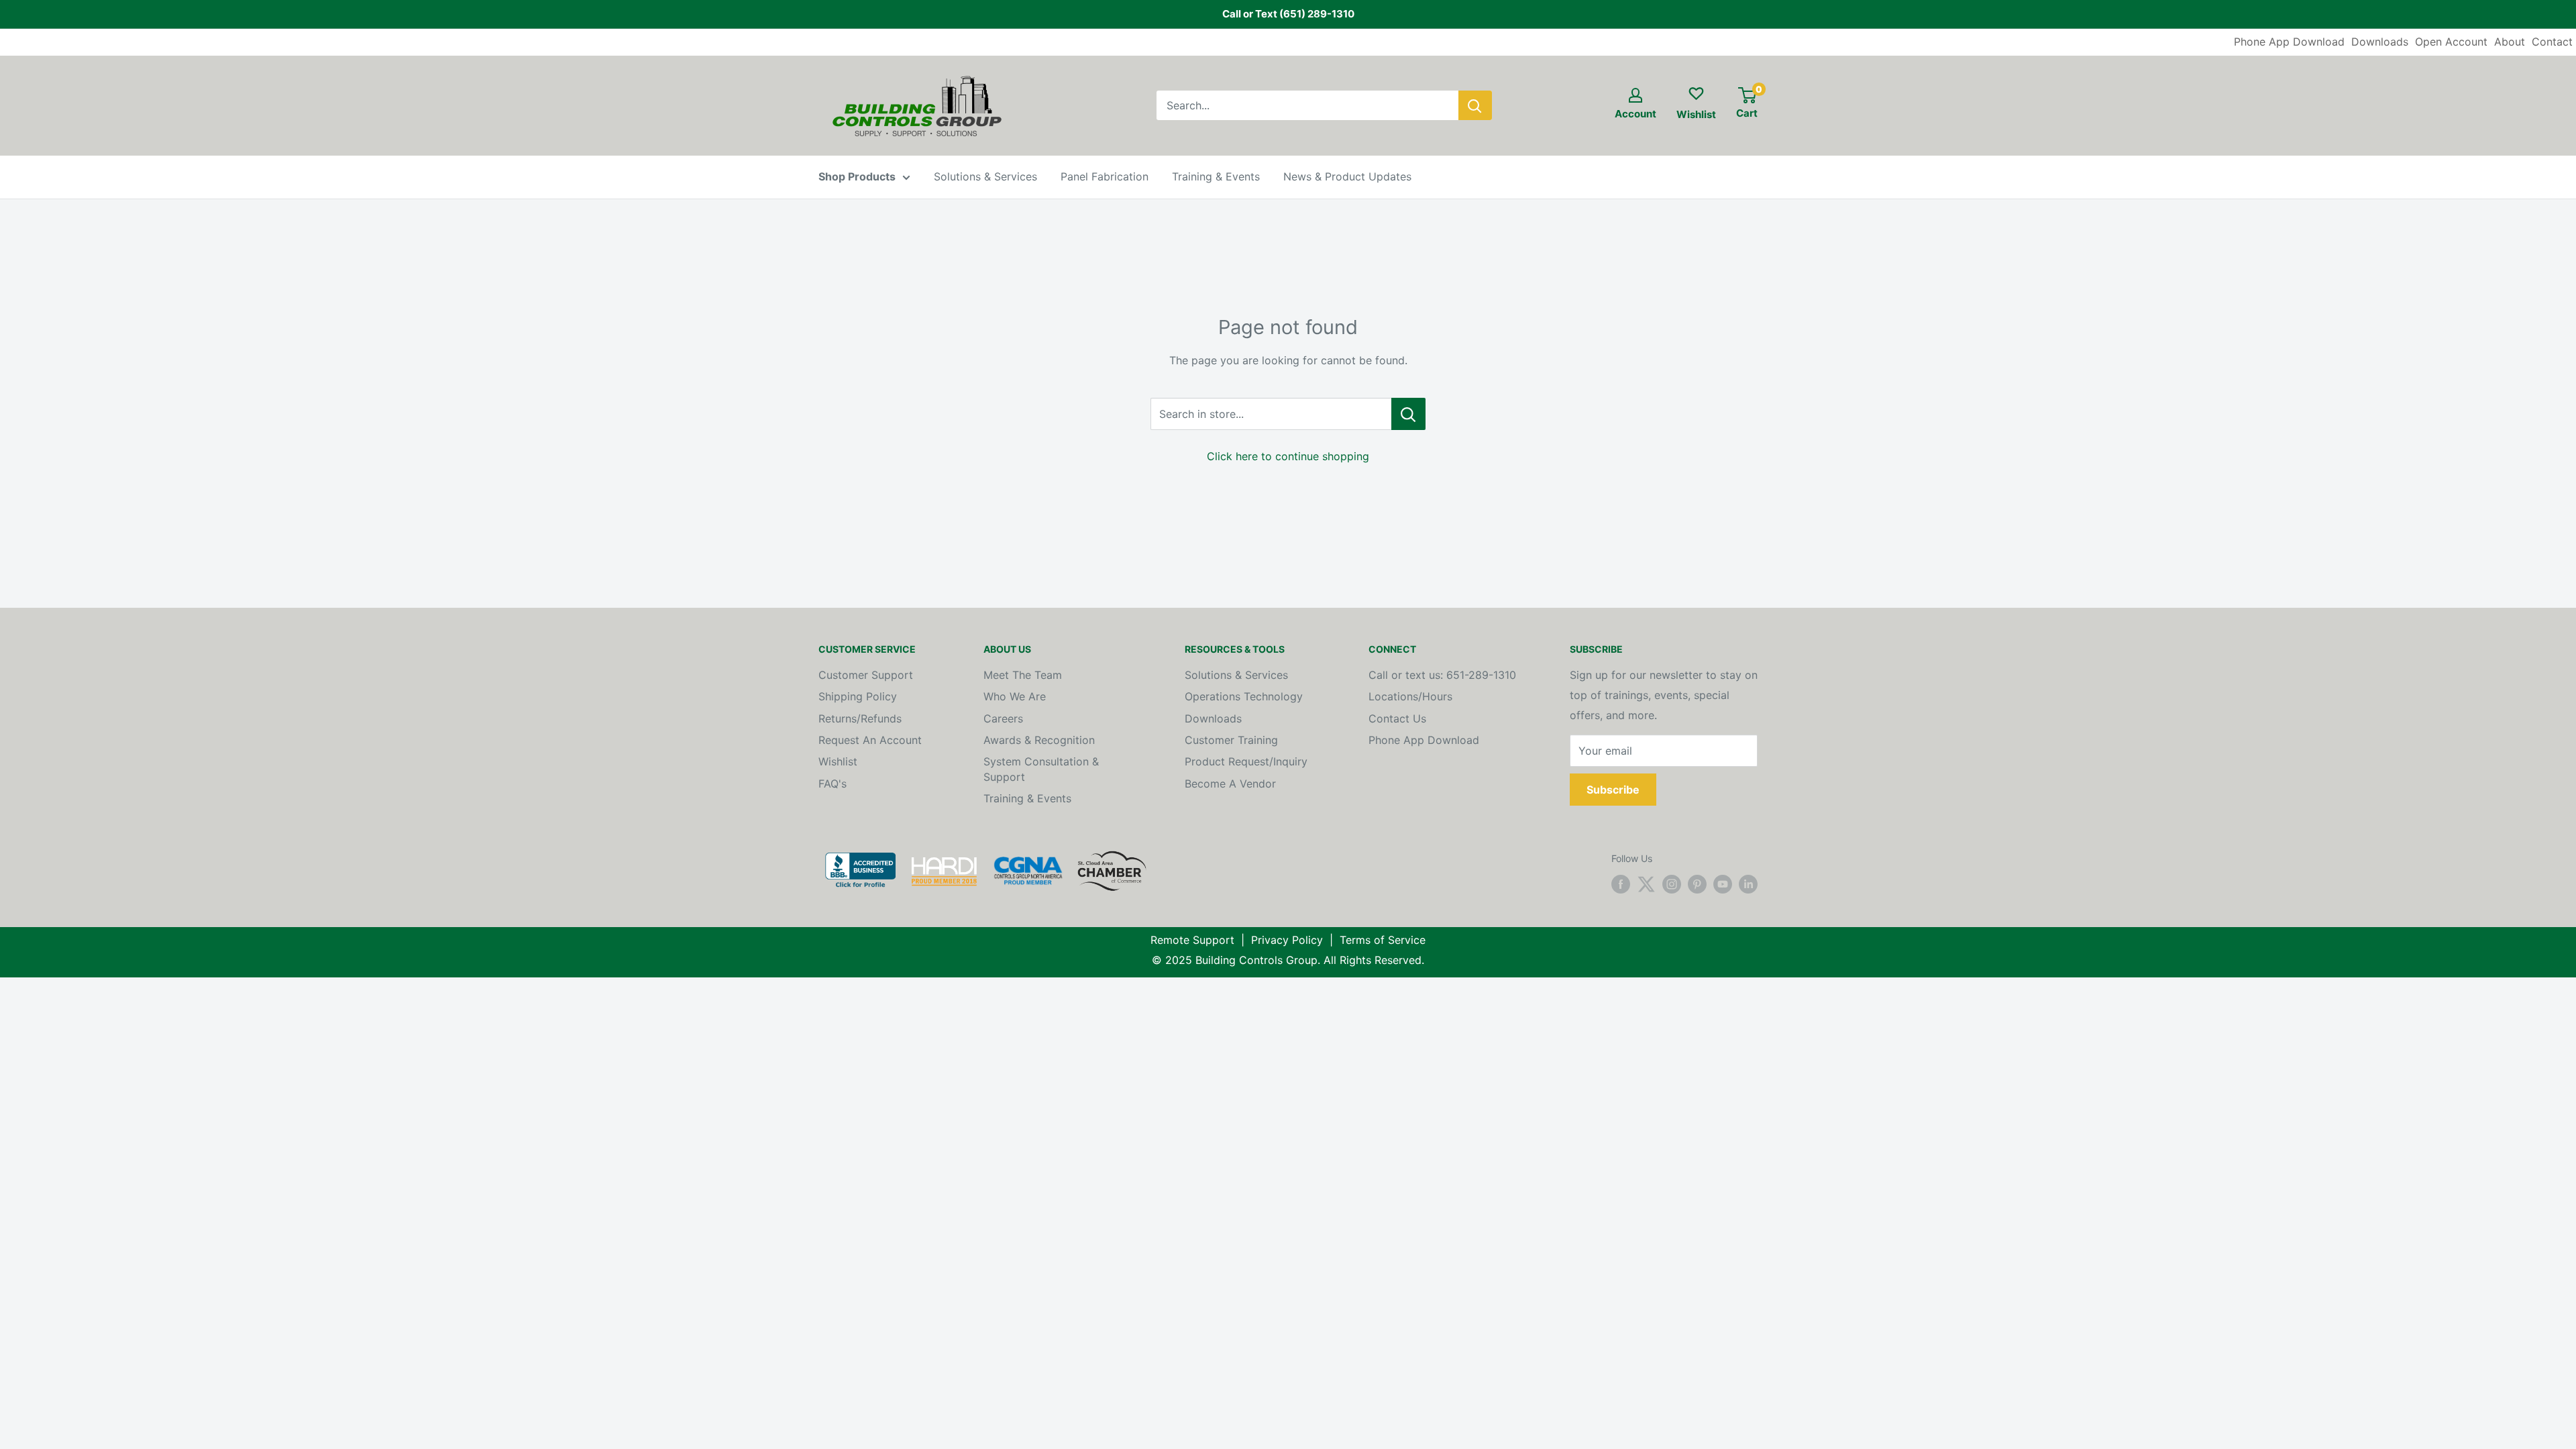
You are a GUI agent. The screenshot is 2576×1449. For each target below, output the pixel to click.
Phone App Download (2289, 42)
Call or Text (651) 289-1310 (1288, 14)
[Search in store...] (1408, 414)
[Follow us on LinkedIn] (1748, 884)
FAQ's (833, 784)
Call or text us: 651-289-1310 (1442, 675)
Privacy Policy (1287, 940)
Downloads (2380, 42)
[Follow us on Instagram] (1672, 884)
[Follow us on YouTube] (1723, 884)
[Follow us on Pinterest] (1697, 884)
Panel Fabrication (1105, 176)
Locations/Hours (1410, 696)
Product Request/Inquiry (1246, 761)
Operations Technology (1244, 696)
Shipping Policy (858, 696)
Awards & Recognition (1039, 740)
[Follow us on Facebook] (1621, 884)
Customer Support (866, 675)
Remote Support (1192, 940)
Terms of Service (1383, 940)
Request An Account (870, 740)
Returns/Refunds (860, 718)
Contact (2552, 42)
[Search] (1475, 105)
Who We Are (1015, 696)
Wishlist (838, 761)
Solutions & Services (985, 176)
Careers (1003, 718)
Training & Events (1216, 176)
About (2510, 42)
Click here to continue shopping (1288, 456)
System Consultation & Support (1041, 769)
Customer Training (1231, 740)
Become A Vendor (1230, 784)
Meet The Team (1023, 675)
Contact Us (1397, 718)
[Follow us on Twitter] (1646, 884)
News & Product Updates (1347, 176)
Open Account (2451, 42)
